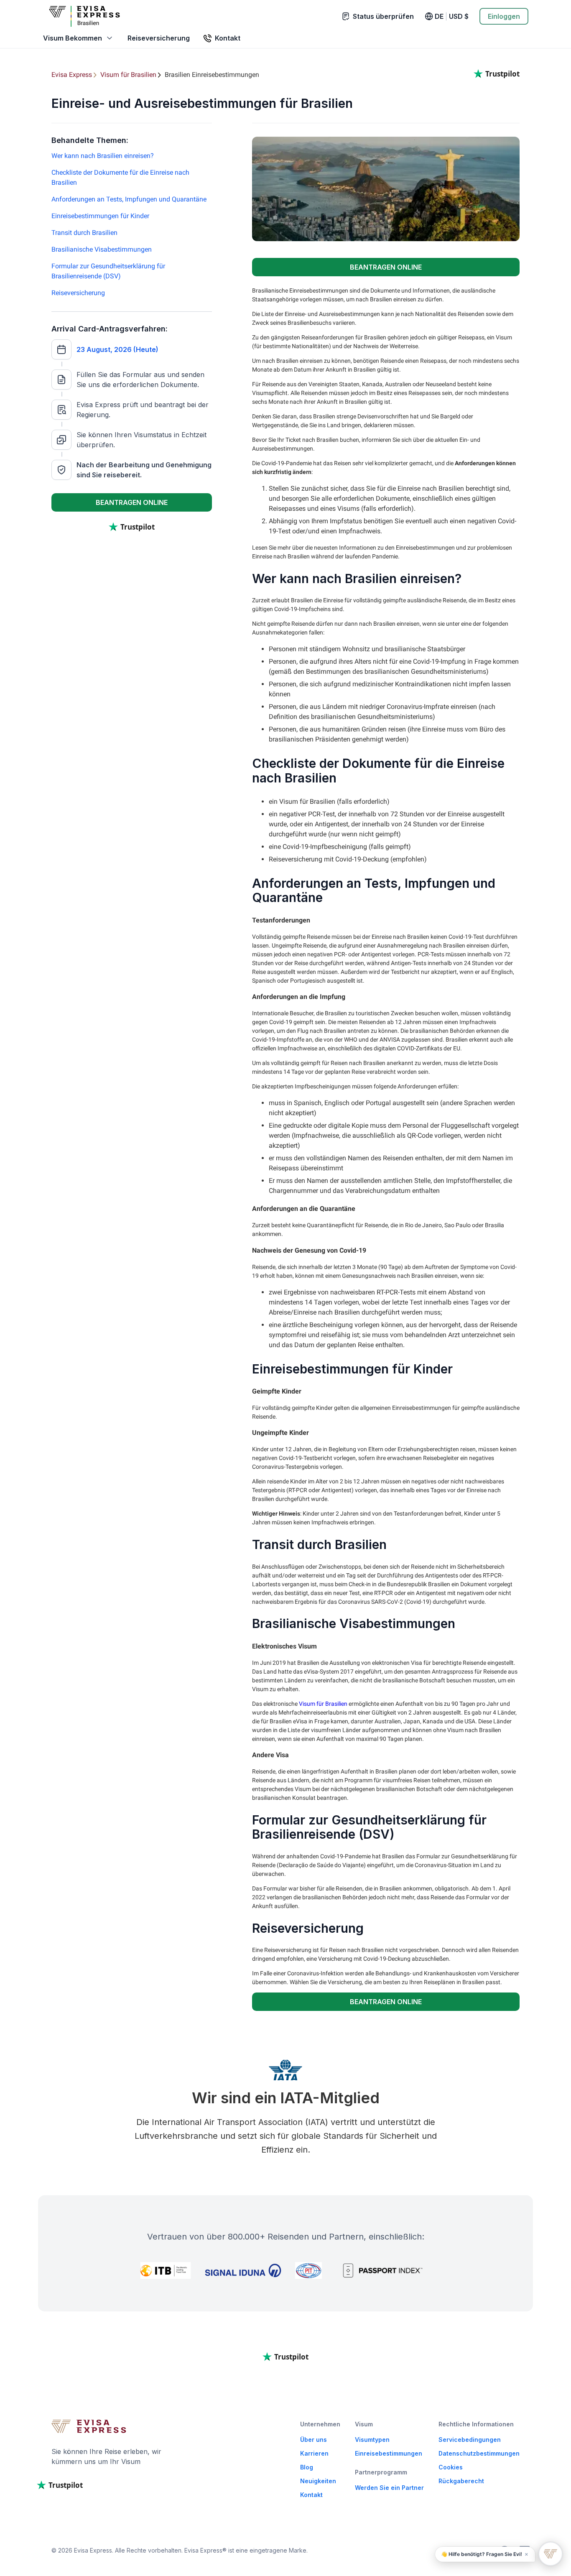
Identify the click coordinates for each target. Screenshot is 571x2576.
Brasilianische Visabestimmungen (102, 249)
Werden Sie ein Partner (389, 2488)
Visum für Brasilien (323, 1704)
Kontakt (311, 2495)
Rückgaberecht (461, 2481)
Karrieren (314, 2453)
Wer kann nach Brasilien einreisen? (103, 156)
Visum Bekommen (73, 38)
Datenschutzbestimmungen (479, 2453)
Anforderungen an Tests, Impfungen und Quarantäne (129, 199)
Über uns (314, 2440)
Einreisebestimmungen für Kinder (100, 216)
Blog (307, 2467)
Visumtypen (372, 2440)
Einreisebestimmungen (389, 2453)
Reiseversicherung (159, 38)
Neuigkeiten (318, 2481)
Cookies (451, 2467)
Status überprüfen (383, 16)
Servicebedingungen (470, 2440)
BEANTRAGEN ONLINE (132, 502)
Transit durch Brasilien (84, 233)
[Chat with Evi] (551, 2554)
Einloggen (504, 16)
